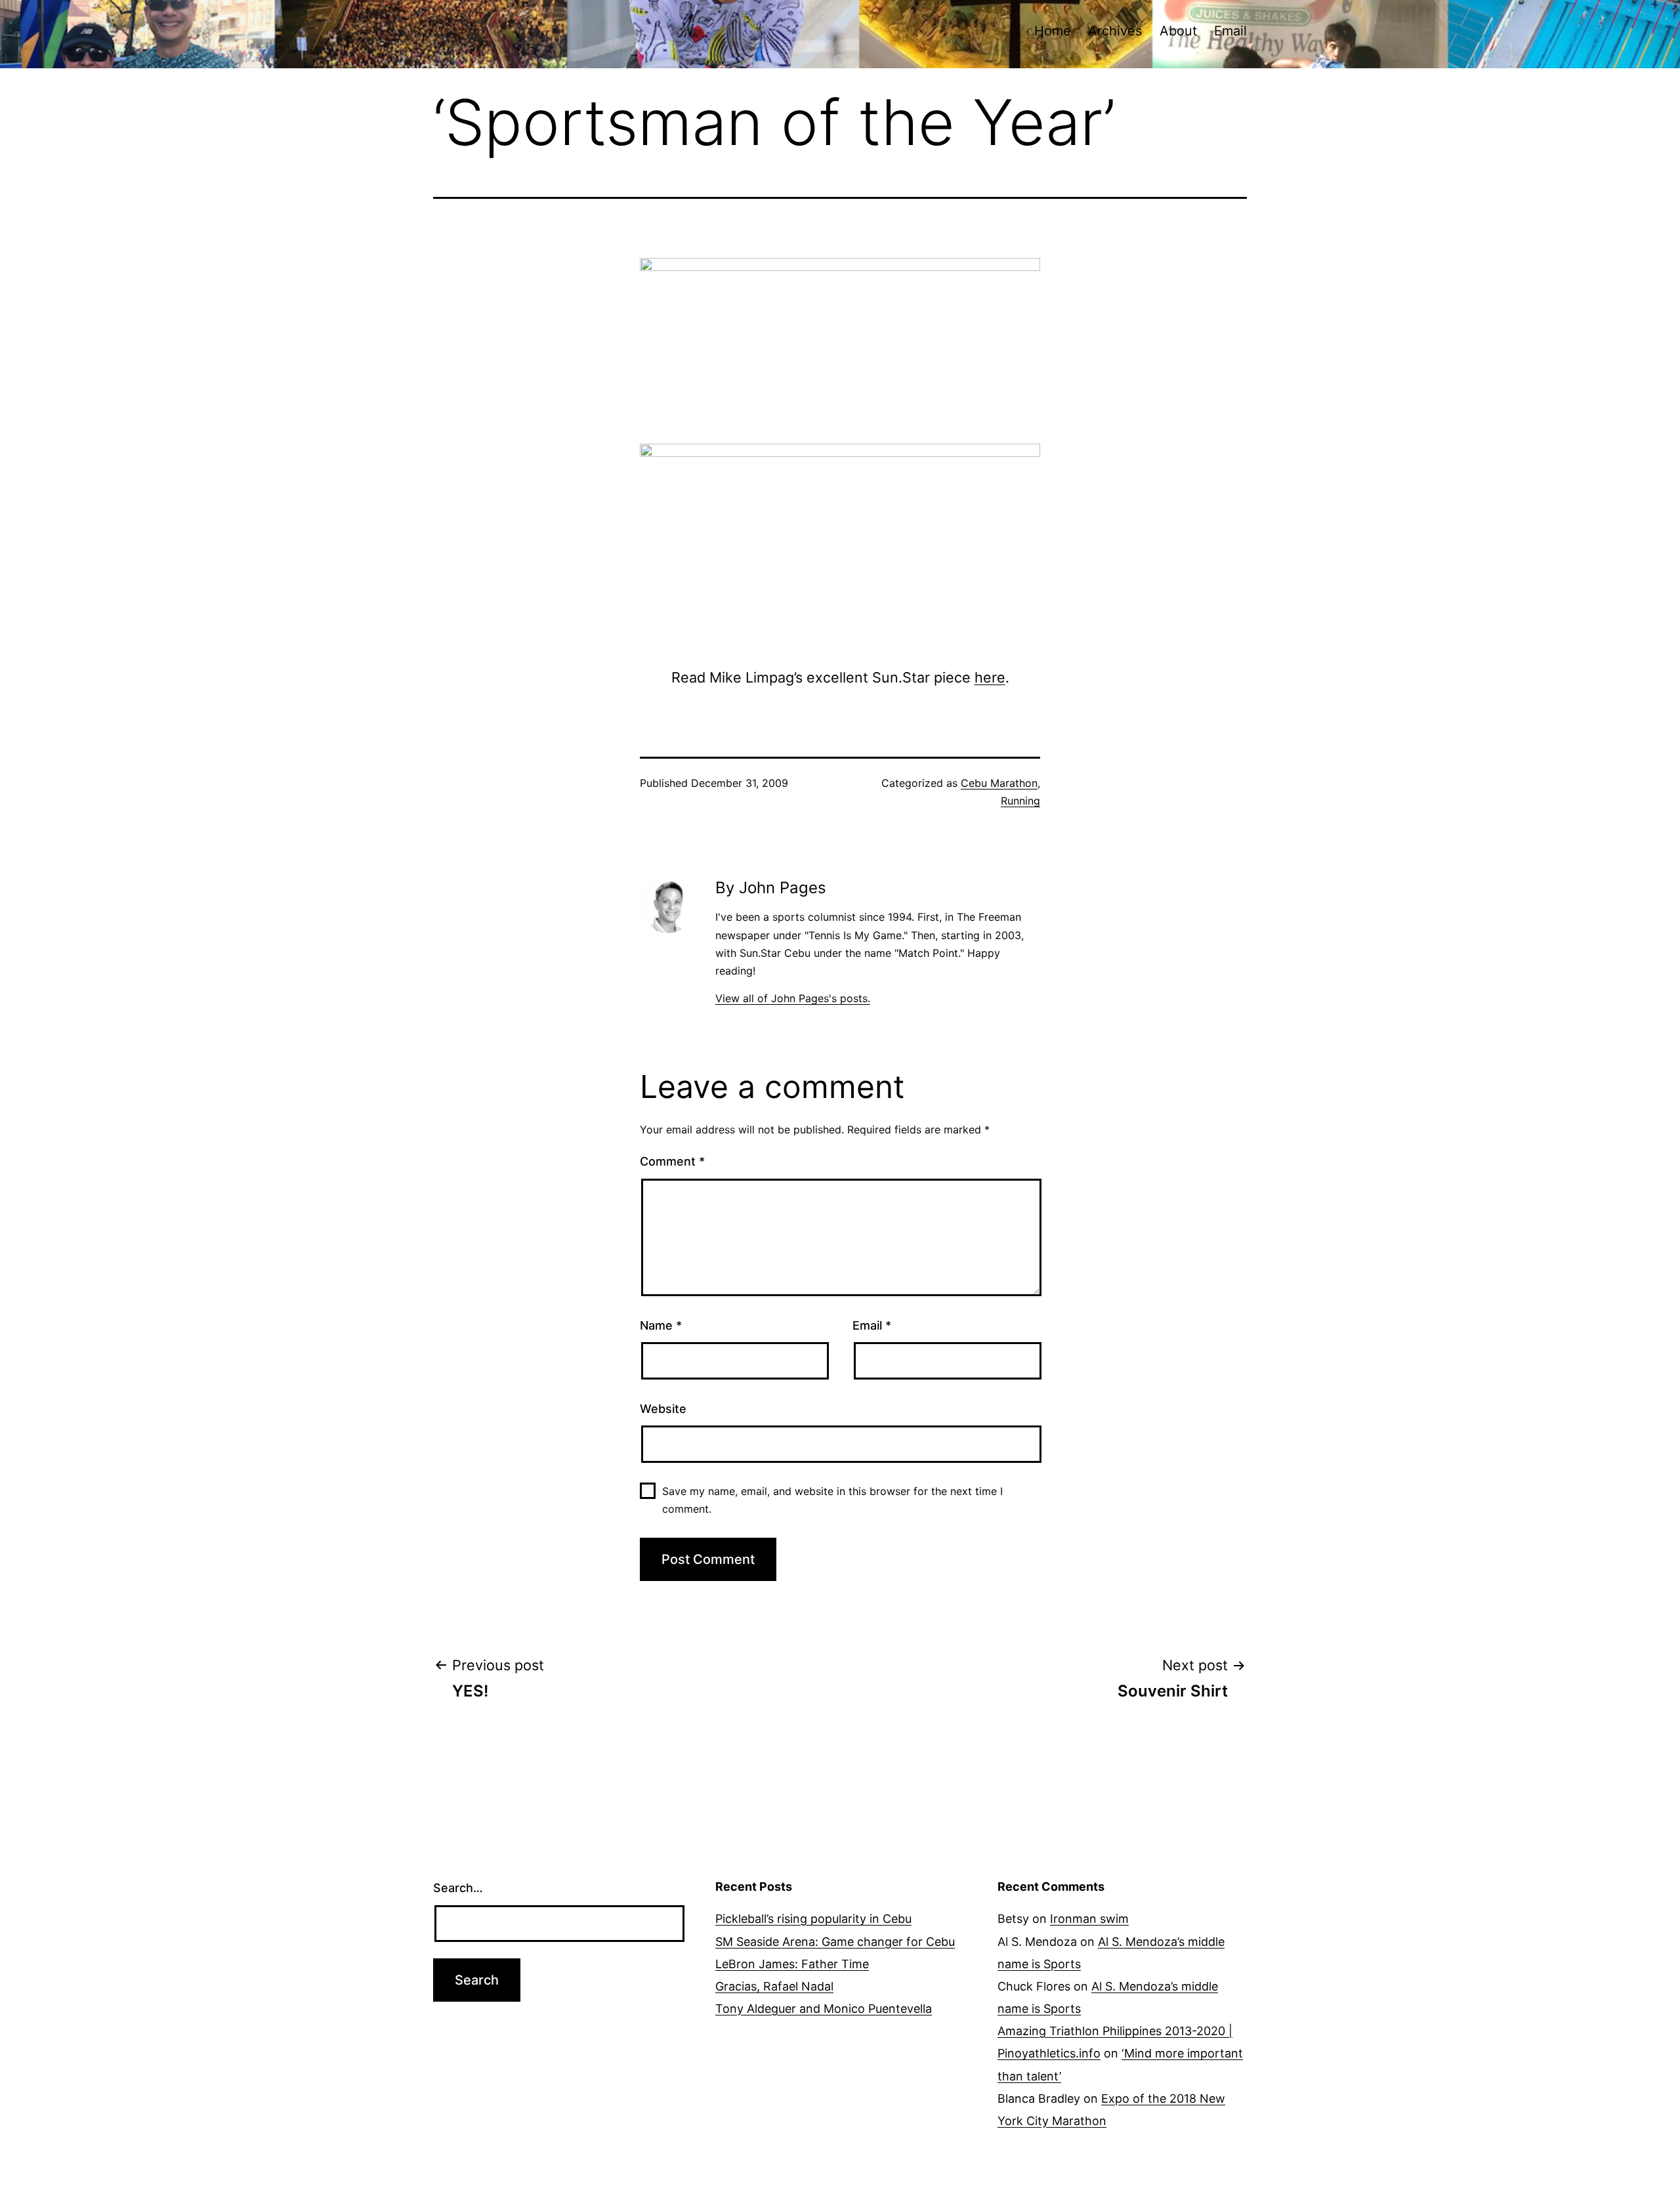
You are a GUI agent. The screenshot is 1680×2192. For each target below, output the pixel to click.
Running (1020, 801)
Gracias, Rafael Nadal (774, 1986)
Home (1053, 31)
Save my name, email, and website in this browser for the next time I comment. (832, 1500)
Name (661, 1325)
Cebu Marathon (999, 783)
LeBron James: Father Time (792, 1964)
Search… (458, 1888)
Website (663, 1409)
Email (1230, 31)
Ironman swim (1089, 1919)
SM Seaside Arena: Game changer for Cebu (835, 1942)
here (990, 677)
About (1178, 31)
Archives (1115, 31)
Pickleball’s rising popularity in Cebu (813, 1919)
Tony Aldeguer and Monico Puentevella (824, 2009)
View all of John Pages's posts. (793, 998)
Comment (672, 1161)
